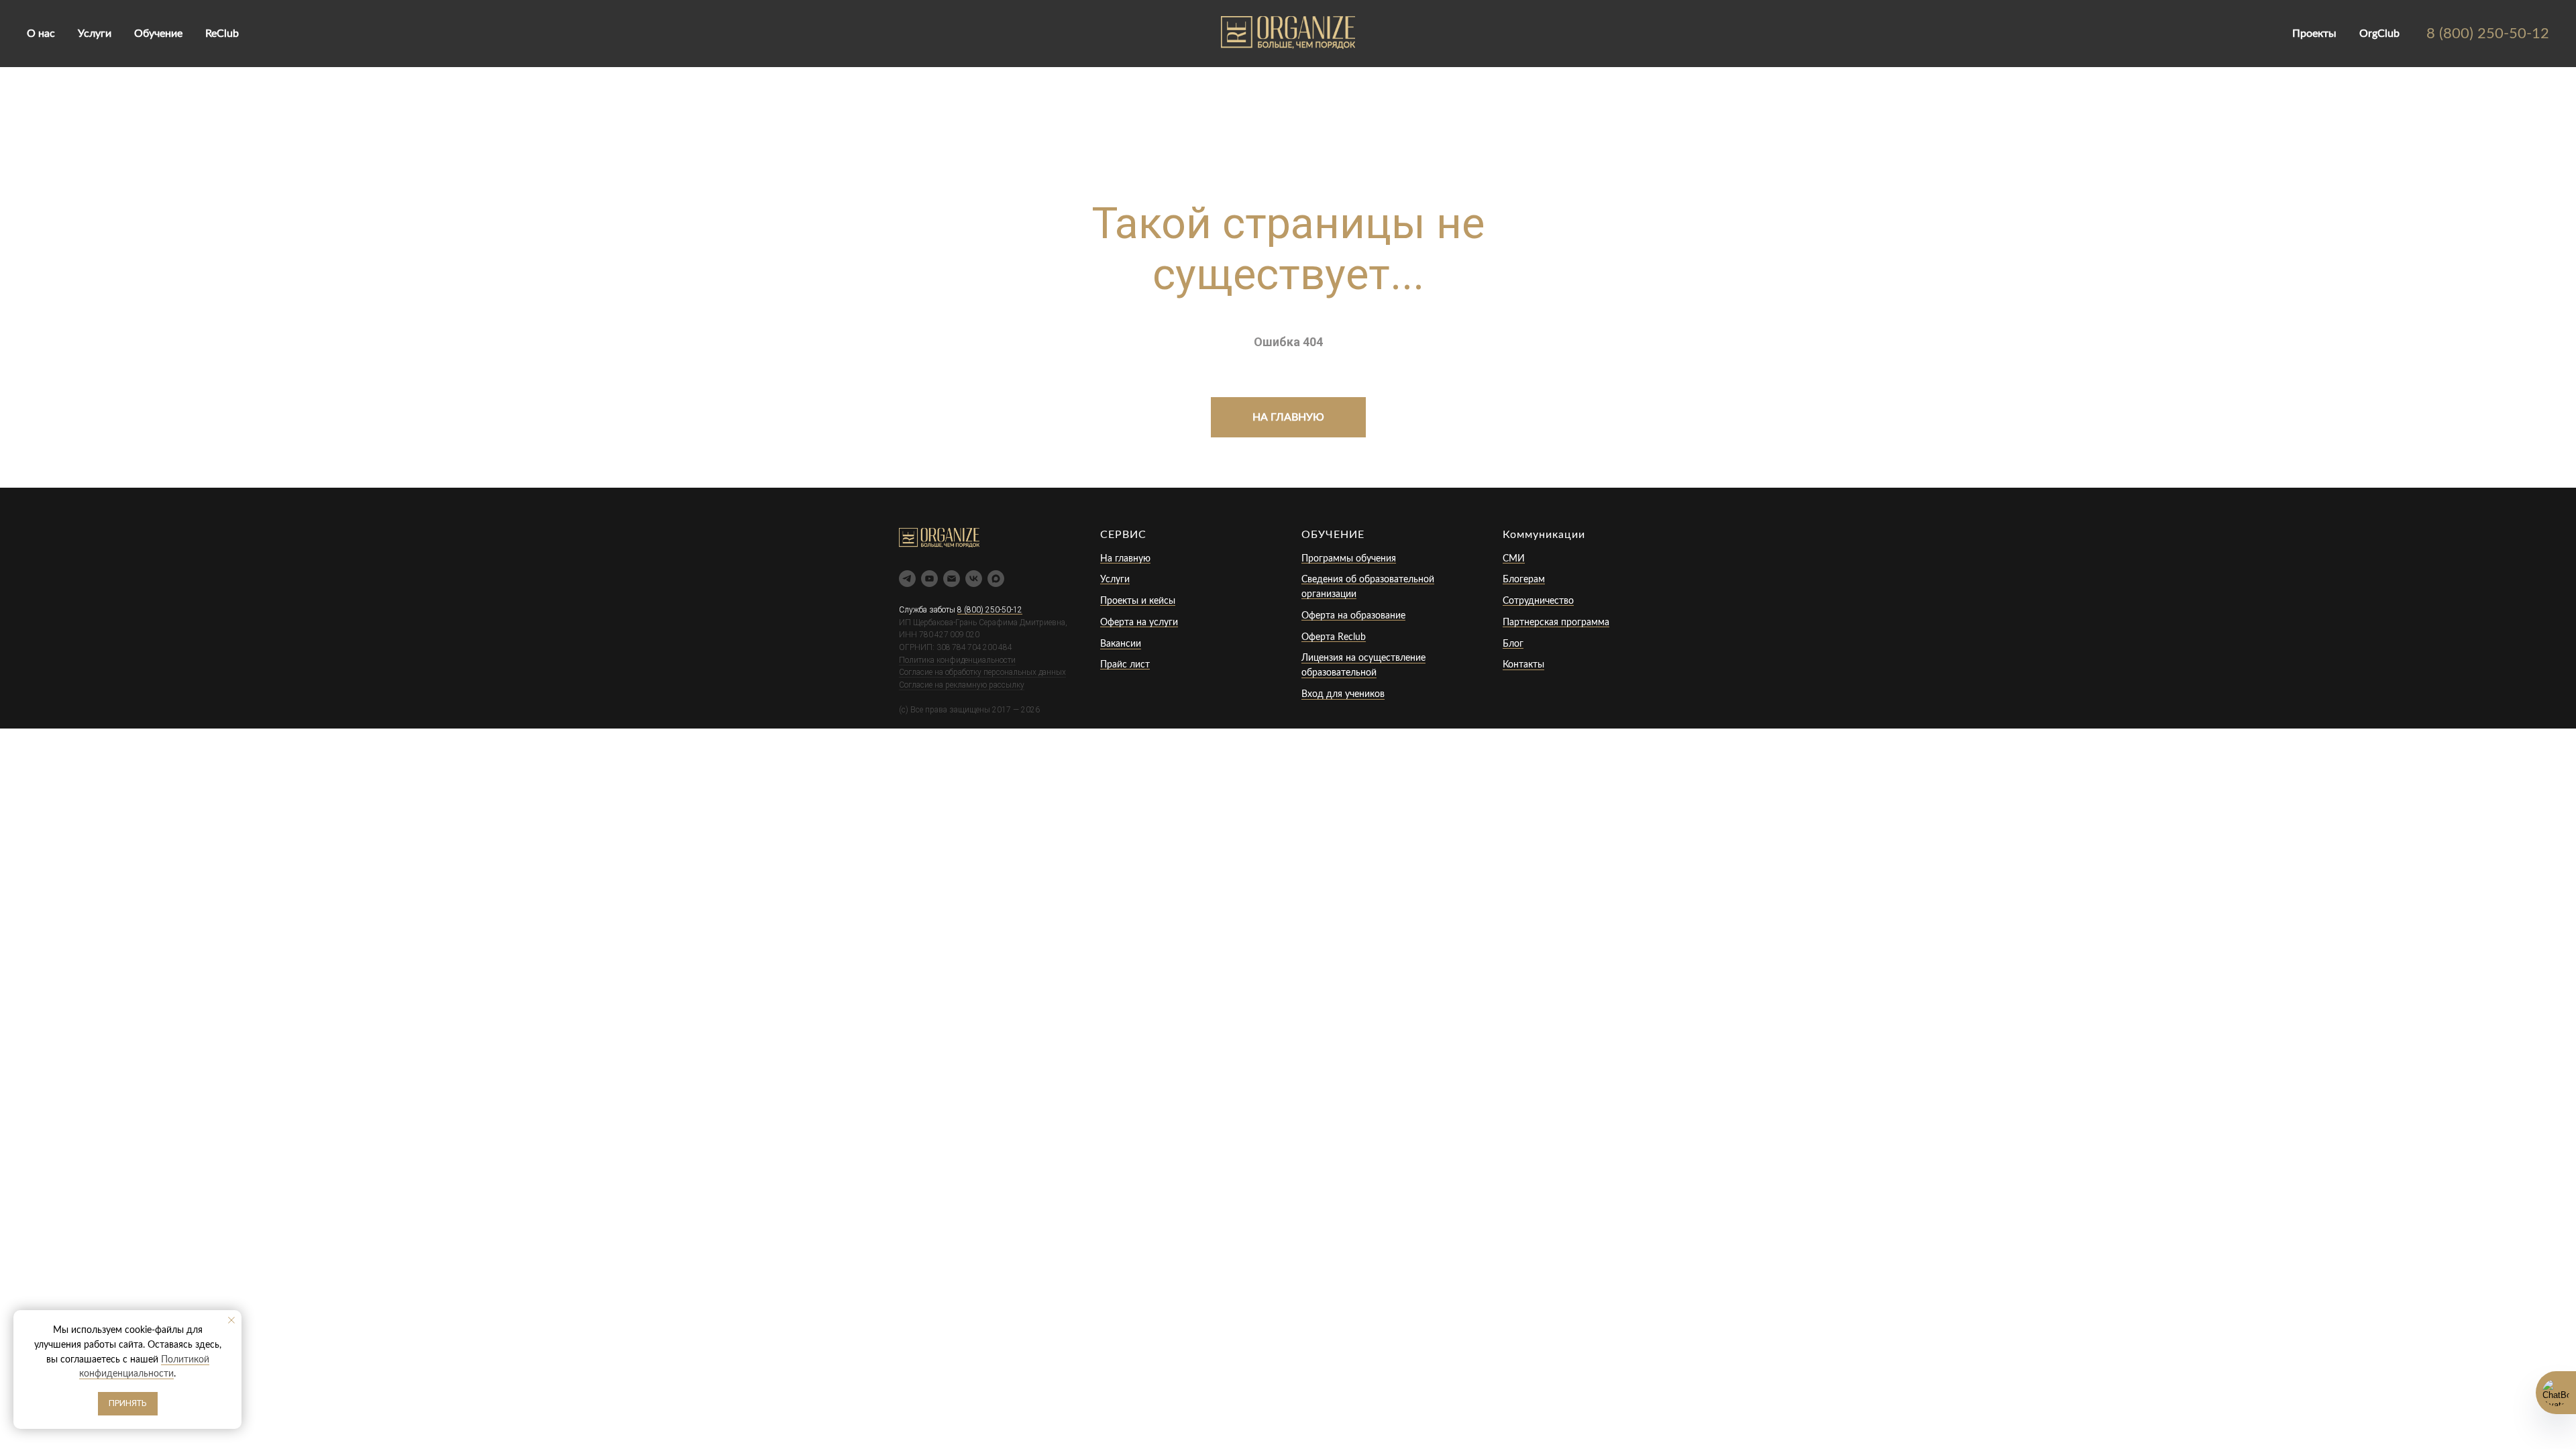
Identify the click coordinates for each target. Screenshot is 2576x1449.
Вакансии (1121, 644)
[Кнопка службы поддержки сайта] (2556, 1393)
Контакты (1523, 665)
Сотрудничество (1538, 601)
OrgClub (2379, 34)
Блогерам (1524, 580)
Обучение (158, 34)
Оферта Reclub (1334, 637)
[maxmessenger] (996, 579)
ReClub (222, 34)
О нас (41, 34)
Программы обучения (1349, 559)
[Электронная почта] (952, 579)
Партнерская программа (1556, 623)
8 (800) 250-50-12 (2488, 34)
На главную (1125, 559)
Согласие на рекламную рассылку (962, 685)
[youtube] (929, 579)
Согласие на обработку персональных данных (982, 672)
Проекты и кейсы (1138, 601)
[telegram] (907, 579)
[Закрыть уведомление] (231, 1320)
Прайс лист (1125, 665)
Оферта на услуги (1139, 623)
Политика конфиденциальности (957, 660)
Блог (1513, 644)
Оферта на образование (1353, 616)
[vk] (974, 579)
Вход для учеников (1343, 694)
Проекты (2314, 34)
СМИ (1514, 559)
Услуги (95, 34)
